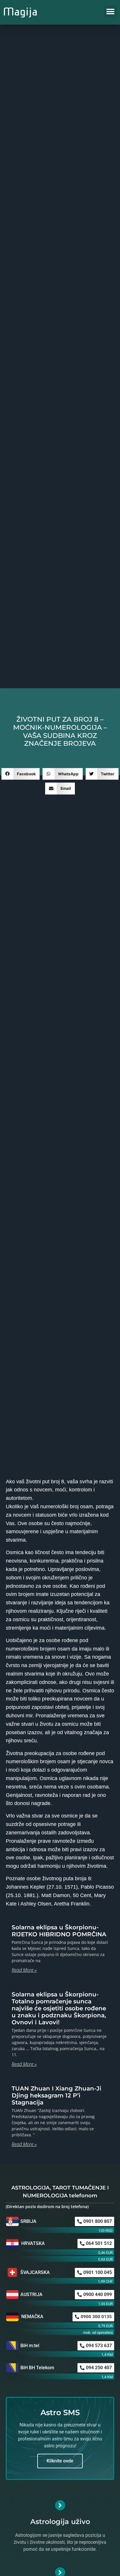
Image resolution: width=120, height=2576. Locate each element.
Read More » (24, 1970)
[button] (111, 12)
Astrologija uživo (60, 2522)
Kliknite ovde (60, 2461)
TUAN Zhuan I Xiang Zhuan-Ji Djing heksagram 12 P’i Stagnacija (57, 2095)
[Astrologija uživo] (60, 2505)
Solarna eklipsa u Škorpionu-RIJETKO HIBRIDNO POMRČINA (59, 1931)
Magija (20, 12)
